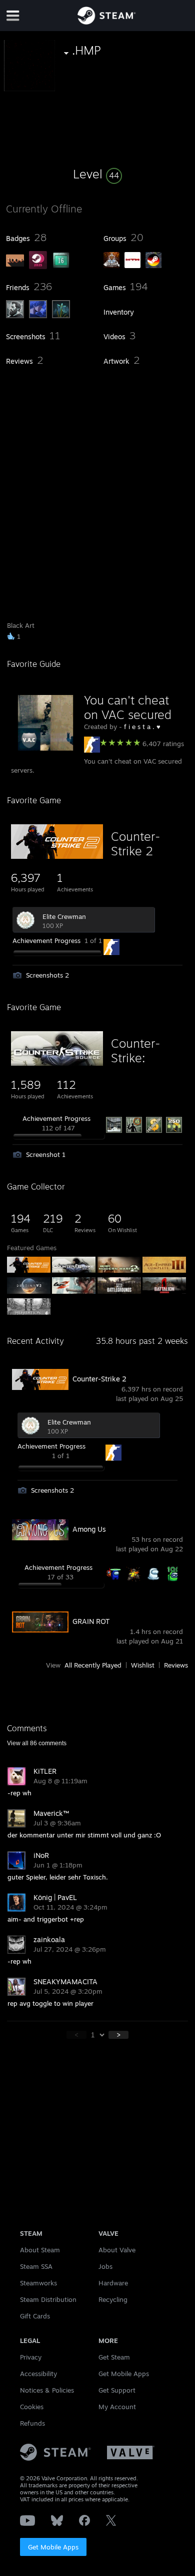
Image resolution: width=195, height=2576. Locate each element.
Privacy (31, 2357)
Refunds (32, 2423)
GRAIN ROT (91, 1621)
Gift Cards (35, 2316)
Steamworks (38, 2283)
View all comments (37, 1743)
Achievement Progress (46, 941)
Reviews (176, 1665)
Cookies (32, 2407)
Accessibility (38, 2374)
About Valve (117, 2250)
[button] (97, 174)
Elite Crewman (64, 916)
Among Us (89, 1529)
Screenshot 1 (46, 1154)
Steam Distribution (48, 2299)
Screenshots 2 (47, 975)
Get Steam (114, 2357)
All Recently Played (93, 1665)
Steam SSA (36, 2266)
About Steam (40, 2250)
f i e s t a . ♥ (142, 727)
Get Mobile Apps (53, 2547)
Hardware (113, 2283)
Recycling (113, 2299)
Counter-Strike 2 (135, 844)
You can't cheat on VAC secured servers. (128, 715)
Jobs (105, 2266)
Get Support (117, 2390)
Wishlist (143, 1665)
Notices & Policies (47, 2390)
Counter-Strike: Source (135, 1058)
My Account (117, 2407)
